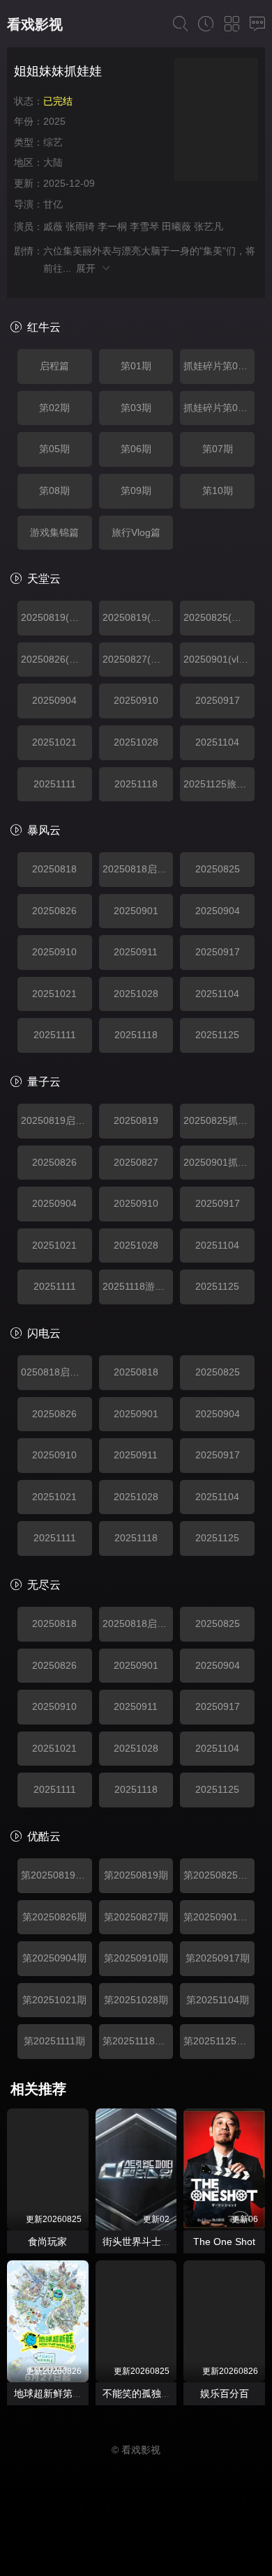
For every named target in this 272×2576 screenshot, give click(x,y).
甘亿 (53, 204)
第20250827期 (136, 1917)
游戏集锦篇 (54, 532)
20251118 (136, 784)
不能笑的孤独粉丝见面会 (156, 2393)
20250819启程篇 (56, 1120)
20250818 (54, 869)
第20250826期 (54, 1917)
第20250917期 (218, 1958)
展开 (88, 268)
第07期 (218, 449)
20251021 (54, 742)
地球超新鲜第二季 (53, 2393)
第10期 (218, 491)
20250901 (136, 911)
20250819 (136, 1120)
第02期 (54, 408)
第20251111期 (54, 2041)
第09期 (136, 491)
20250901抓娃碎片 (219, 1162)
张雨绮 (80, 226)
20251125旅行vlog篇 (219, 784)
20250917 (218, 700)
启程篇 (54, 366)
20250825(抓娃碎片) (219, 617)
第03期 (136, 408)
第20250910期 (136, 1958)
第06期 (136, 449)
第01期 (136, 366)
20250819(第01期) (138, 617)
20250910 (136, 700)
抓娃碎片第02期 (218, 408)
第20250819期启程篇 (56, 1875)
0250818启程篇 (55, 1372)
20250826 (54, 911)
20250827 (136, 1162)
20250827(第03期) (138, 659)
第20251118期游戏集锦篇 (138, 2041)
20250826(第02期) (56, 659)
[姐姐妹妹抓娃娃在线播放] (216, 122)
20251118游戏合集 (138, 1286)
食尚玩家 (47, 2242)
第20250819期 (136, 1875)
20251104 (217, 742)
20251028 (136, 742)
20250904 (54, 700)
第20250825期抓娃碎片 (219, 1875)
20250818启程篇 (138, 869)
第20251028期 (136, 2000)
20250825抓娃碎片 (219, 1120)
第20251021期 (54, 2000)
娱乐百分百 (225, 2393)
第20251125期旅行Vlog (219, 2041)
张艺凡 (209, 226)
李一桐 (112, 226)
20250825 (218, 869)
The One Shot (224, 2242)
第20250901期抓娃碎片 (219, 1917)
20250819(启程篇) (56, 617)
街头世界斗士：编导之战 (156, 2242)
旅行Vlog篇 (136, 532)
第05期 (54, 449)
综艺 (53, 142)
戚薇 (53, 226)
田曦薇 (176, 226)
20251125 (217, 1035)
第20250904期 (54, 1958)
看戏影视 (35, 24)
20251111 (55, 784)
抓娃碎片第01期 (218, 366)
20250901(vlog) (218, 659)
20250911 (136, 952)
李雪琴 (144, 226)
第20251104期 (218, 2000)
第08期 (54, 491)
